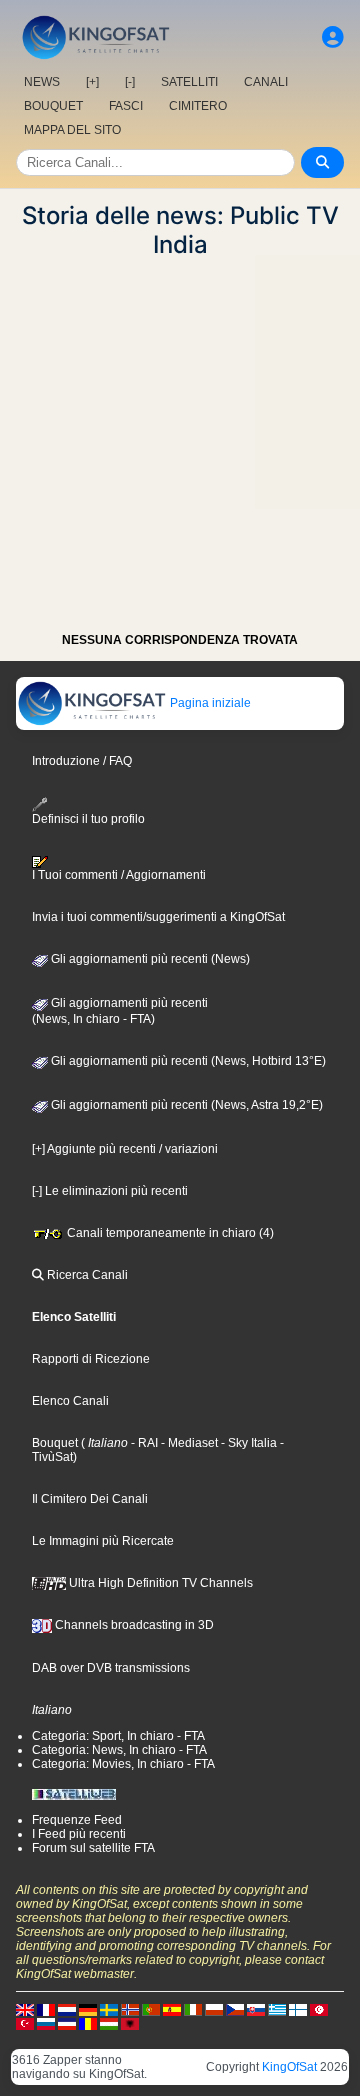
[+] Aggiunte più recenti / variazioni (125, 1149)
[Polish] (214, 2009)
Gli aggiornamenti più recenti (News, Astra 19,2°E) (185, 1105)
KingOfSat (289, 2067)
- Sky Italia (247, 1443)
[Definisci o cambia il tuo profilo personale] (333, 37)
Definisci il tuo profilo (88, 818)
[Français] (46, 2009)
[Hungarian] (109, 2023)
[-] (130, 82)
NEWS (42, 82)
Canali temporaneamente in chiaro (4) (169, 1233)
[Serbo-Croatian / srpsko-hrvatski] (67, 2023)
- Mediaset (188, 1443)
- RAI (143, 1443)
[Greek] (277, 2009)
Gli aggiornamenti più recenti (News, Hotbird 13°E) (187, 1061)
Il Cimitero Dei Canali (90, 1499)
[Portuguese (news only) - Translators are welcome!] (151, 2009)
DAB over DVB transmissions (111, 1668)
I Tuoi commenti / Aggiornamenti (119, 875)
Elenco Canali (70, 1401)
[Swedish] (109, 2009)
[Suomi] (298, 2009)
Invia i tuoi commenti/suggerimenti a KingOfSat (158, 917)
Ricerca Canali (86, 1275)
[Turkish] (25, 2023)
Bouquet (55, 1443)
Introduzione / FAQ (82, 761)
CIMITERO (198, 106)
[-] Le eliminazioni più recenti (110, 1191)
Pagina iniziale (209, 703)
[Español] (172, 2009)
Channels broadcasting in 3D (133, 1625)
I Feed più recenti (79, 1834)
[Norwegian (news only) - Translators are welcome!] (130, 2009)
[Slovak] (256, 2009)
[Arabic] (319, 2009)
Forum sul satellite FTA (93, 1848)
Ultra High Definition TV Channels (159, 1583)
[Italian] (193, 2009)
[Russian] (46, 2023)
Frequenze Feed (77, 1820)
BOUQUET (53, 106)
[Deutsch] (88, 2009)
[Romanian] (88, 2023)
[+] (92, 82)
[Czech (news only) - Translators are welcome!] (235, 2009)
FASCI (126, 106)
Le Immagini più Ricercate (103, 1541)
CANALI (266, 82)
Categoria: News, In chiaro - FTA (119, 1750)
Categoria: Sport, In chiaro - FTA (118, 1736)
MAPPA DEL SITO (72, 130)
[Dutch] (67, 2009)
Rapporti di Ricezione (91, 1359)
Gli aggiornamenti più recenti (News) (149, 959)
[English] (25, 2009)
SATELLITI (189, 82)
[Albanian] (130, 2023)
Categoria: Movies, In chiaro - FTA (123, 1764)
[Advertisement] (180, 439)
